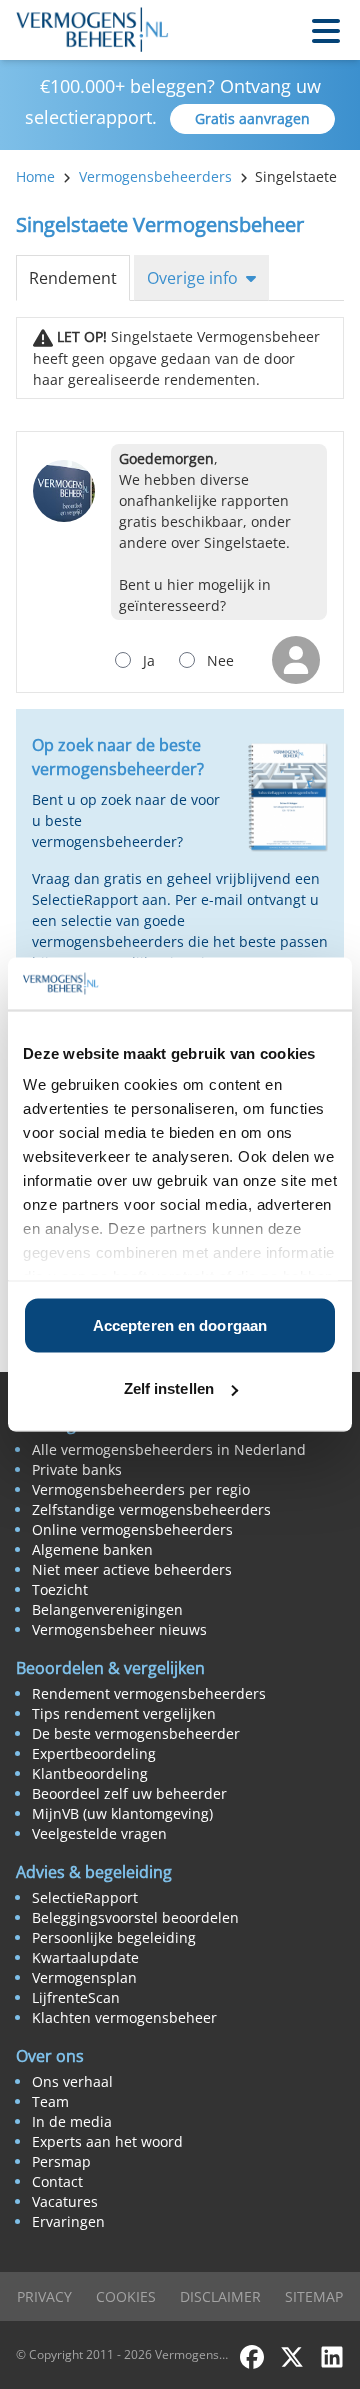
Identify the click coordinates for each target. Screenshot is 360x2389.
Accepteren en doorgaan (180, 1324)
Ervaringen (68, 2221)
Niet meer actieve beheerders (132, 1569)
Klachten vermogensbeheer (124, 2017)
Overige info (192, 278)
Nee (220, 660)
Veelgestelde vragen (99, 1833)
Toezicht (60, 1589)
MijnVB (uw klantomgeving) (122, 1813)
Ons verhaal (72, 2081)
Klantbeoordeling (90, 1773)
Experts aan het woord (107, 2141)
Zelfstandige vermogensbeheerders (151, 1509)
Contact (57, 2181)
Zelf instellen (169, 1388)
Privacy (44, 2296)
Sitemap (314, 2296)
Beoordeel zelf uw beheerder (129, 1793)
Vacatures (65, 2201)
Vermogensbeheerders (155, 176)
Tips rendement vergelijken (124, 1713)
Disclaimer (220, 2296)
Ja (149, 660)
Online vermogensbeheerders (132, 1529)
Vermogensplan (84, 1977)
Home (35, 176)
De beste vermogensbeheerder (136, 1733)
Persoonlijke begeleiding (114, 1937)
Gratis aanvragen (252, 118)
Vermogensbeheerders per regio (141, 1489)
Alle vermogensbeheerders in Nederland (169, 1449)
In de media (72, 2121)
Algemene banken (92, 1549)
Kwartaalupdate (85, 1957)
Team (50, 2101)
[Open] (326, 29)
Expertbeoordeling (94, 1753)
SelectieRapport (85, 1897)
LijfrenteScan (76, 1997)
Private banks (77, 1469)
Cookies (126, 2296)
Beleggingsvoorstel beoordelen (135, 1917)
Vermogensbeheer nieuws (119, 1629)
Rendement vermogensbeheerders (149, 1693)
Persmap (61, 2161)
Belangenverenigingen (107, 1609)
